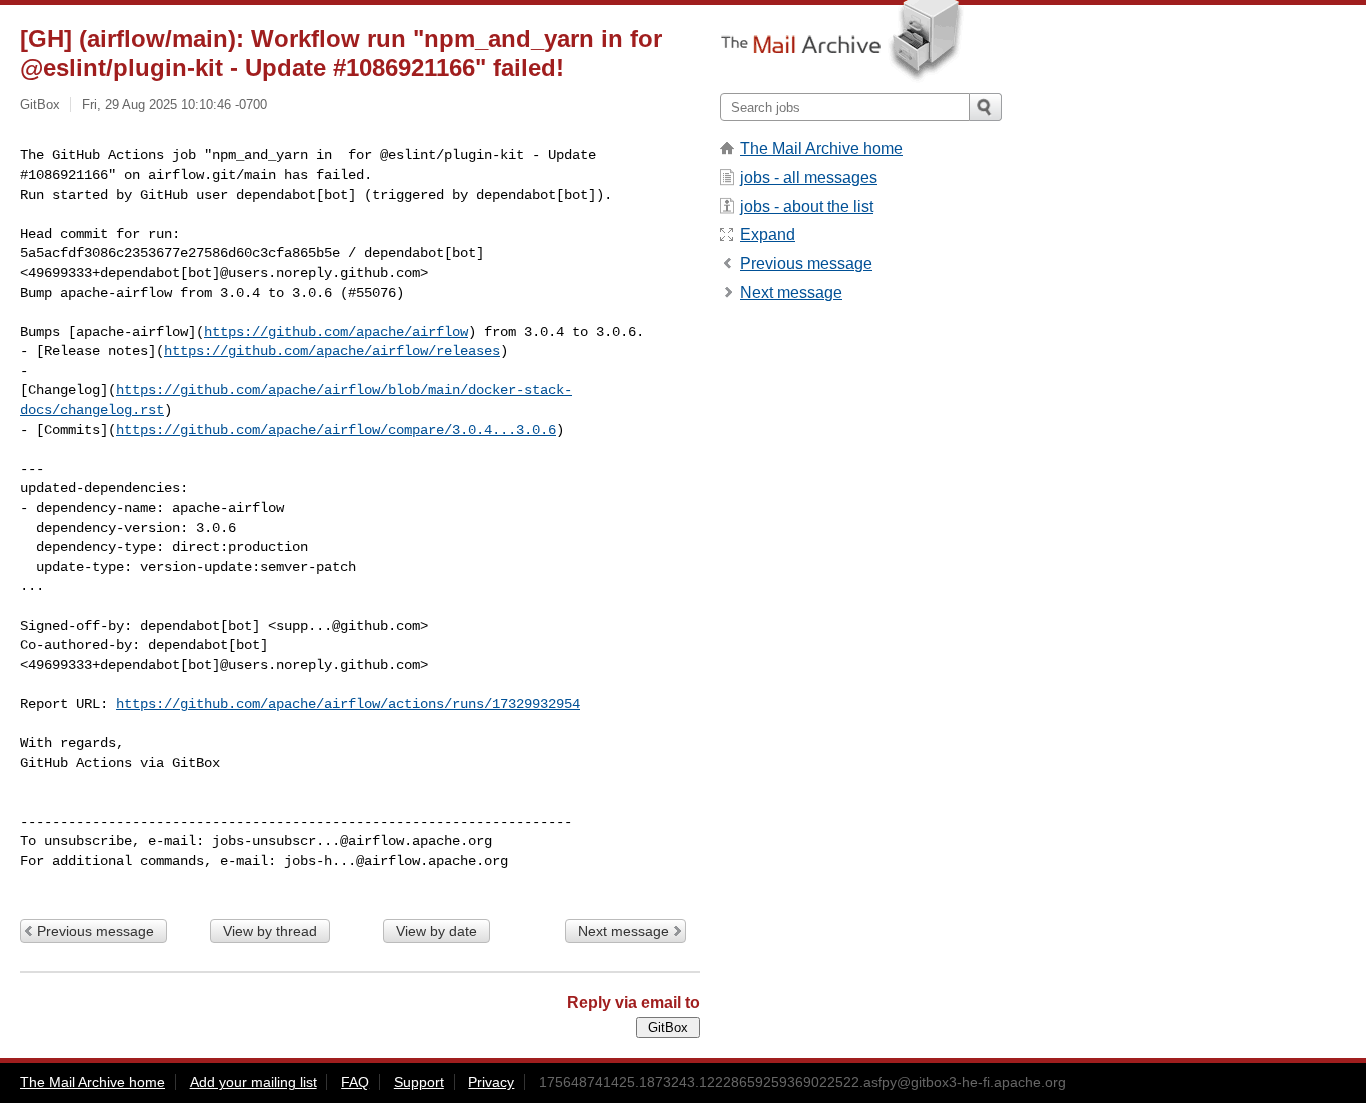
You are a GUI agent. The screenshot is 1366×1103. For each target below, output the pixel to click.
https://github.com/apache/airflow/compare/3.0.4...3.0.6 (336, 430)
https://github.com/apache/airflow (336, 332)
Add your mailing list (253, 1082)
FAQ (355, 1082)
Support (419, 1082)
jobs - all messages (808, 177)
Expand (767, 234)
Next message (623, 931)
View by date (436, 931)
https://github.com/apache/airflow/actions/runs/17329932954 (348, 704)
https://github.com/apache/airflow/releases (332, 351)
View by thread (270, 931)
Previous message (95, 931)
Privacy (491, 1082)
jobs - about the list (806, 206)
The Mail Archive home (821, 148)
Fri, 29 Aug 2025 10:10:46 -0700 (174, 104)
